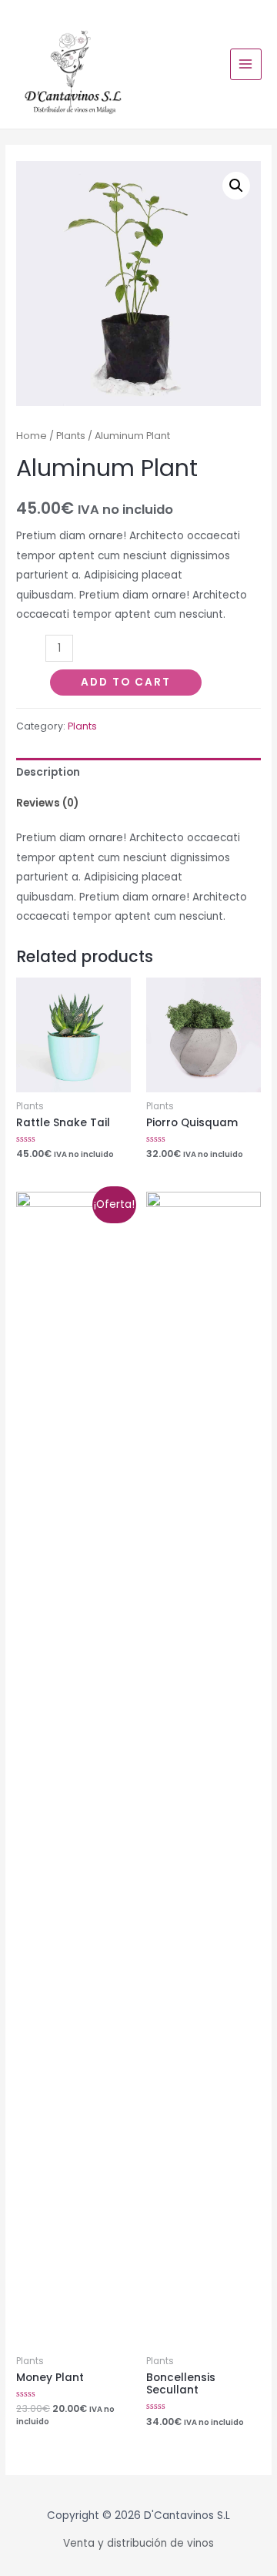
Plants (71, 436)
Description (48, 772)
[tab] (138, 773)
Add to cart (126, 682)
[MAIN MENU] (246, 64)
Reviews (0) (47, 803)
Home (32, 436)
